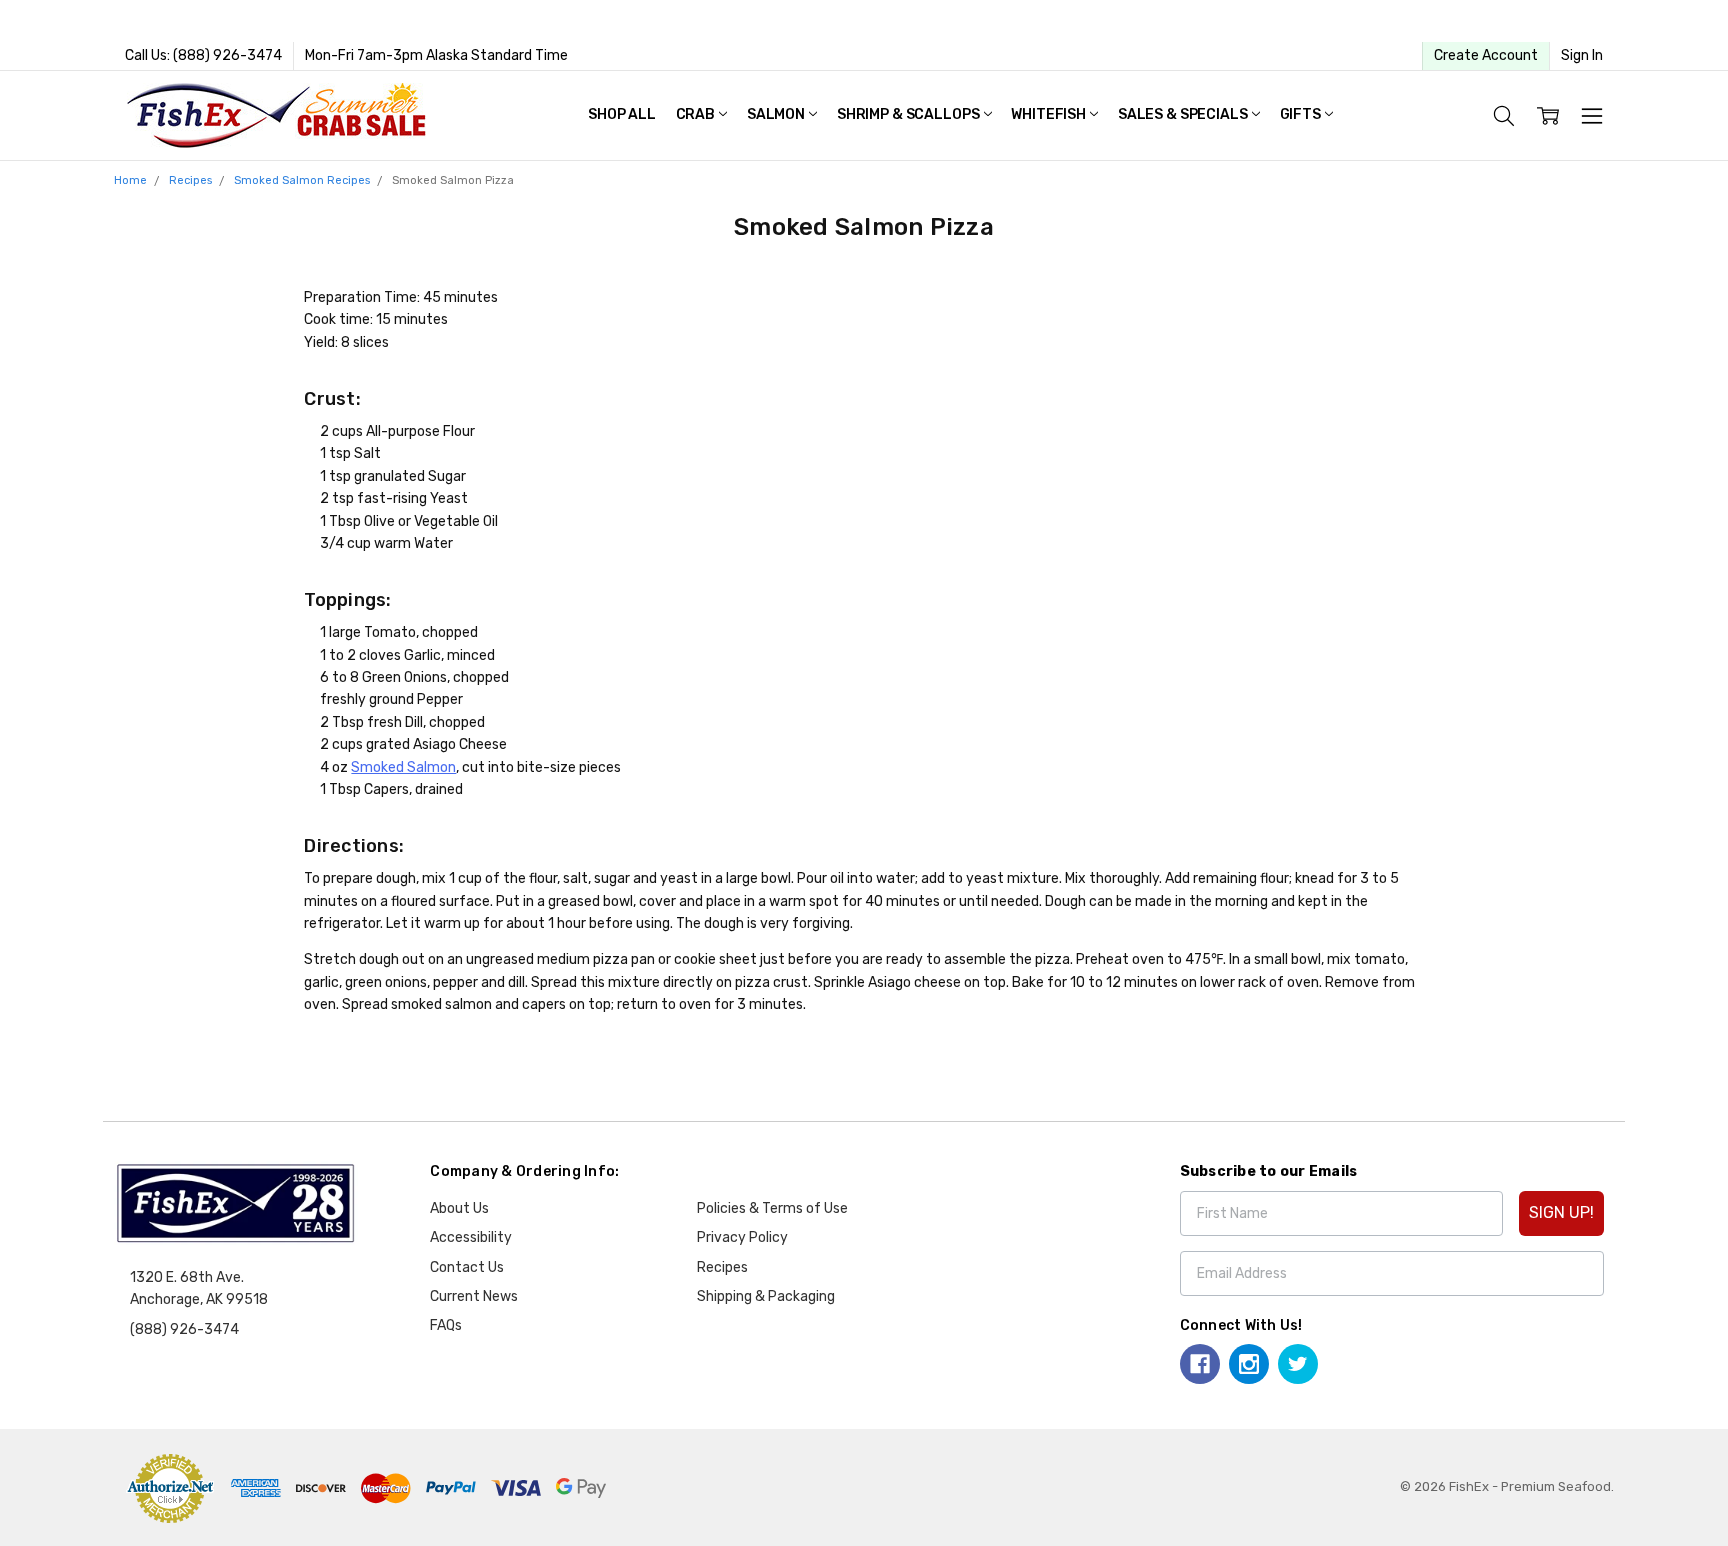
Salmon (777, 114)
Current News (474, 1296)
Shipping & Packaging (766, 1296)
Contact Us (467, 1267)
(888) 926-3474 (184, 1329)
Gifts (1302, 114)
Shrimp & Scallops (909, 114)
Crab (697, 114)
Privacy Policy (742, 1237)
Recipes (722, 1267)
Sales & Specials (1184, 114)
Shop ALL (622, 114)
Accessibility (471, 1237)
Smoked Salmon (403, 767)
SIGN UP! (1561, 1212)
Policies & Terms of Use (772, 1208)
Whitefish (1050, 114)
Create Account (1486, 55)
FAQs (446, 1325)
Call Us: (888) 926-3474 (203, 55)
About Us (459, 1208)
